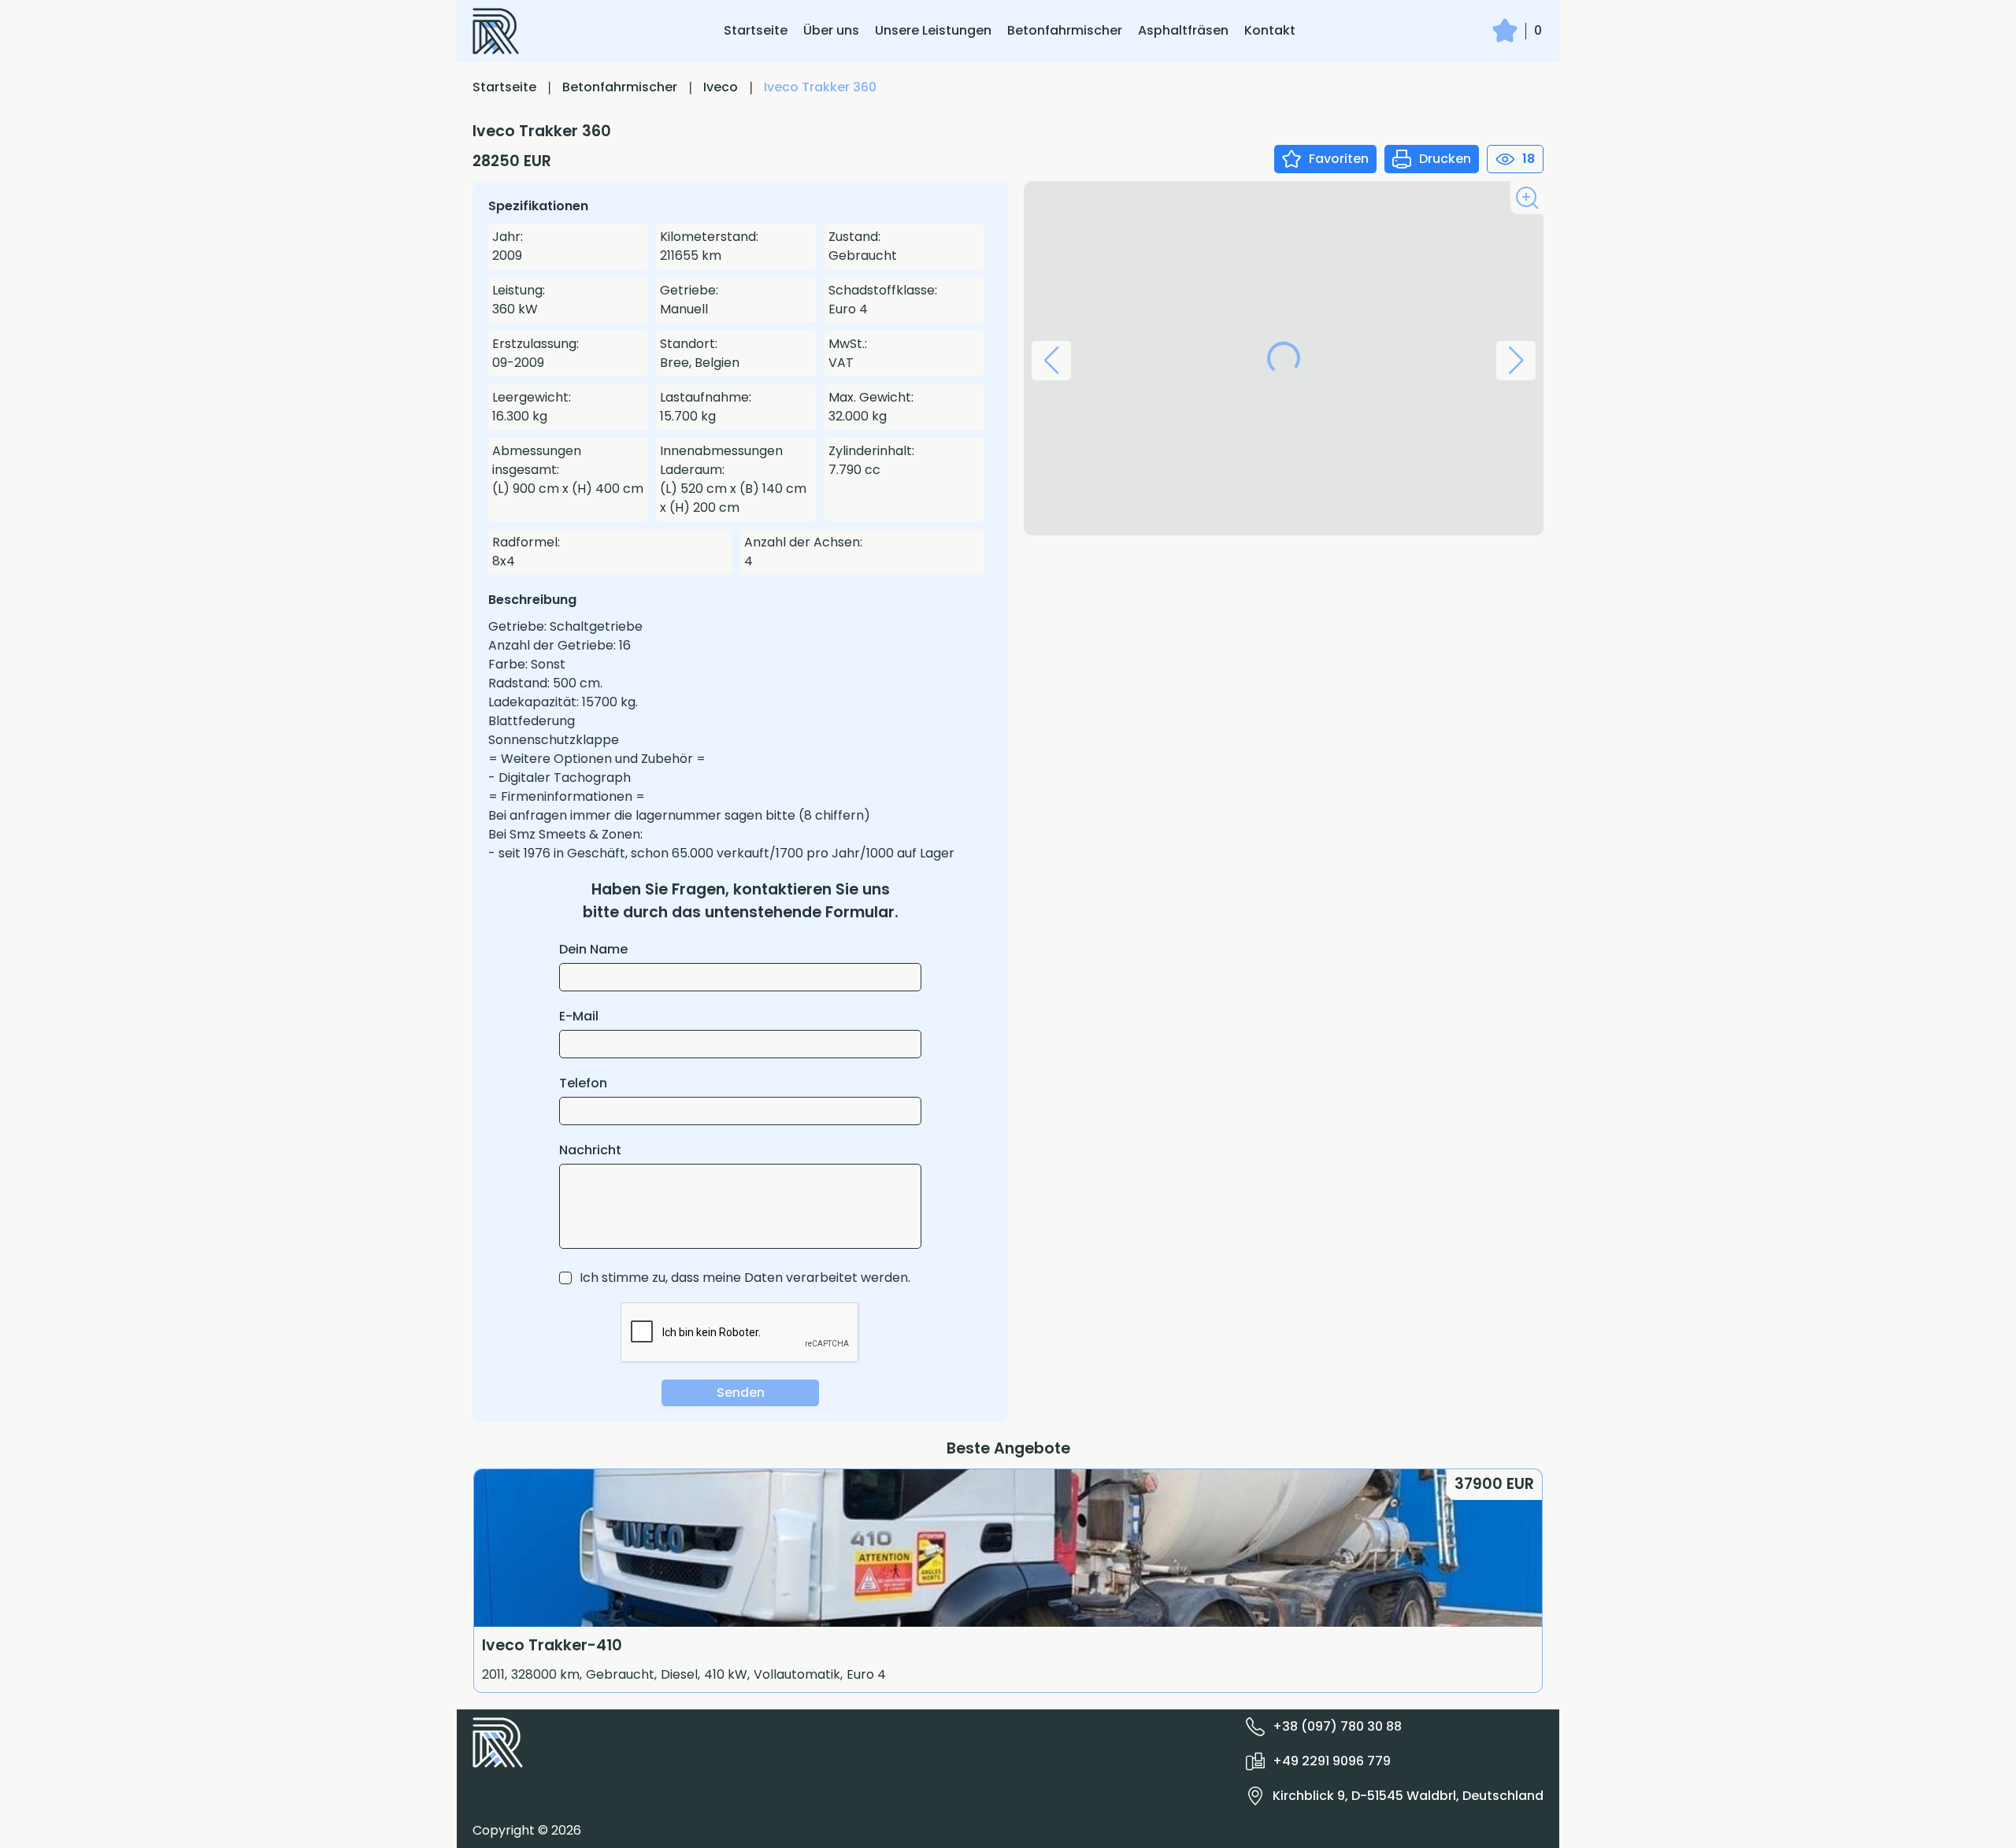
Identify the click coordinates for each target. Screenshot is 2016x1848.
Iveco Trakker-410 (552, 1645)
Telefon (583, 1083)
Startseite (756, 30)
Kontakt (1270, 30)
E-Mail (579, 1016)
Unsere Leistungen (933, 30)
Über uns (831, 30)
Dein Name (593, 949)
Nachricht (590, 1150)
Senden (741, 1392)
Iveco (721, 87)
